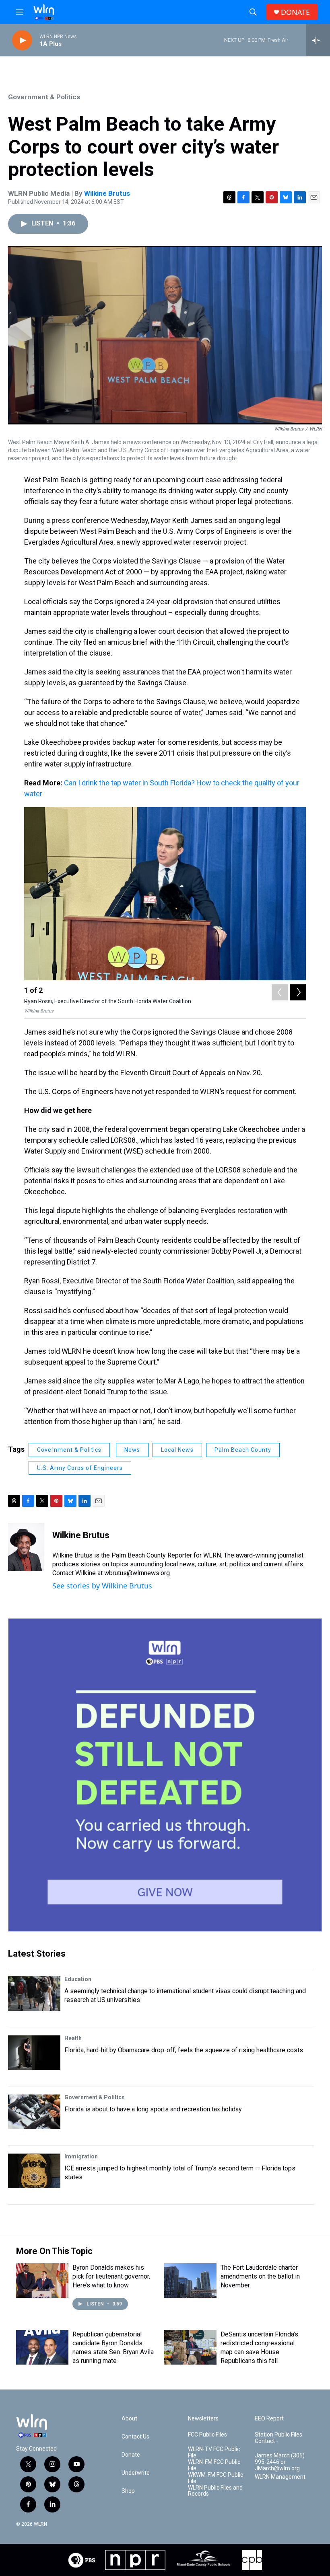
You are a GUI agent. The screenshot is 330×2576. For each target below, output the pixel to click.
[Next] (298, 992)
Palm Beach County (243, 1450)
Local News (177, 1450)
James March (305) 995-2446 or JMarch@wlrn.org (280, 2462)
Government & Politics (44, 97)
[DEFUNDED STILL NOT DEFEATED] (165, 1775)
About (129, 2419)
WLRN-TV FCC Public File (214, 2452)
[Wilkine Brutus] (26, 1547)
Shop (128, 2491)
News (132, 1450)
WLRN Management (280, 2477)
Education (78, 1979)
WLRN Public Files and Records (215, 2491)
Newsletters (203, 2419)
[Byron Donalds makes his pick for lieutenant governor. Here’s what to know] (42, 2281)
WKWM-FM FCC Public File (216, 2478)
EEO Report (269, 2419)
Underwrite (136, 2473)
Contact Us (135, 2437)
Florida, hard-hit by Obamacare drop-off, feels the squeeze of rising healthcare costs (184, 2050)
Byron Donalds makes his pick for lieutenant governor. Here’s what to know (111, 2276)
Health (73, 2038)
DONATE (295, 12)
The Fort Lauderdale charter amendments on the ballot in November (260, 2276)
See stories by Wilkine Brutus (102, 1586)
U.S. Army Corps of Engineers (80, 1468)
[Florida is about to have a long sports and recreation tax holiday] (34, 2112)
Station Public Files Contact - (278, 2438)
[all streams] (318, 40)
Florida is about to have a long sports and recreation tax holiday (153, 2109)
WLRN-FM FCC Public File (214, 2465)
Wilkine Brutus (107, 193)
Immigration (81, 2156)
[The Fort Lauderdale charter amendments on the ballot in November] (190, 2281)
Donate (131, 2455)
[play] (22, 40)
